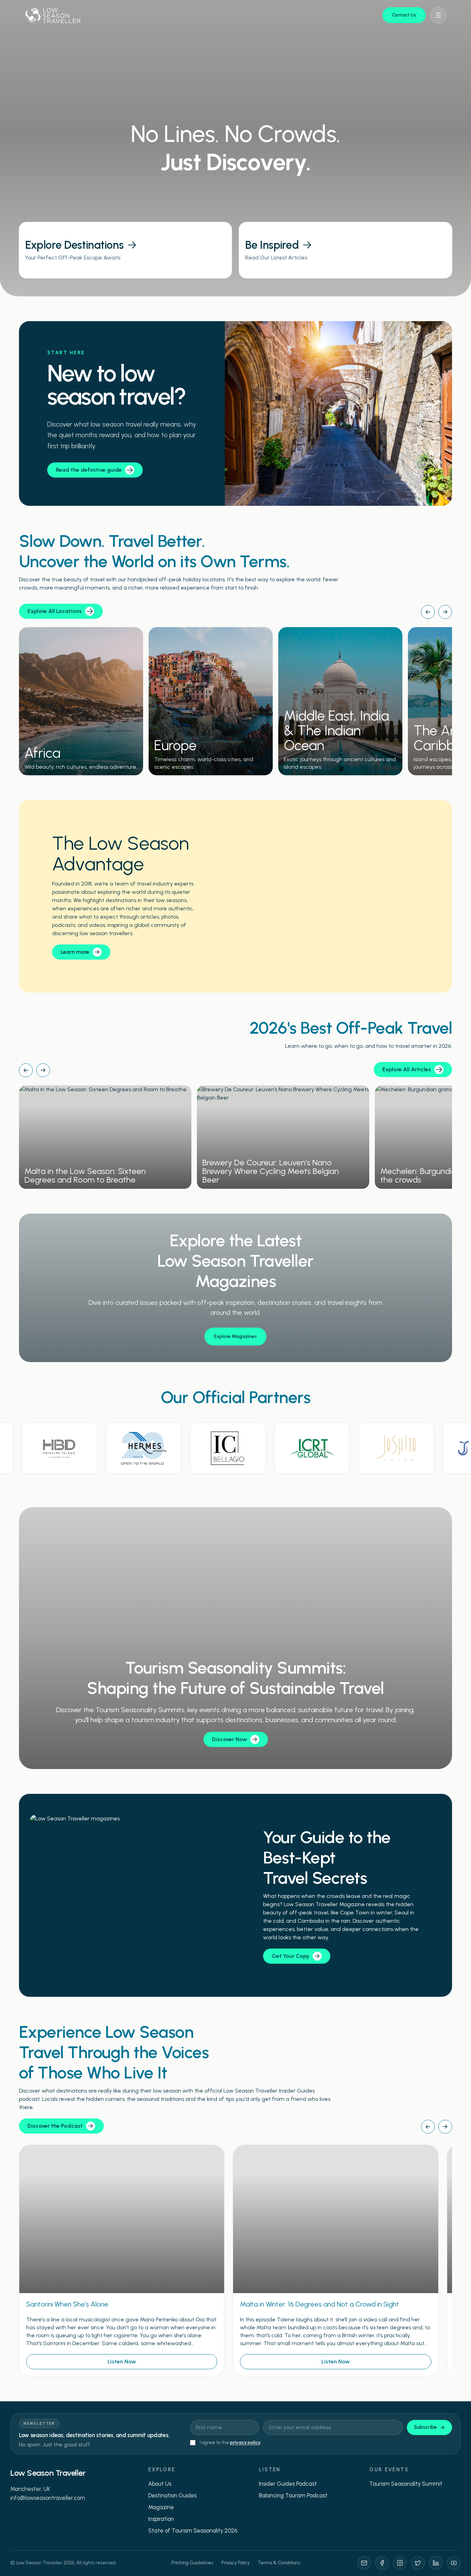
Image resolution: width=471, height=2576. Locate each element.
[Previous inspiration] (26, 1070)
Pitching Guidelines (192, 2563)
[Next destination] (445, 612)
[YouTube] (454, 2563)
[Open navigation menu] (438, 15)
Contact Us (404, 15)
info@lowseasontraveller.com (48, 2498)
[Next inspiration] (43, 1070)
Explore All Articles (407, 1069)
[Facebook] (382, 2563)
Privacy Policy (235, 2563)
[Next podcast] (445, 2127)
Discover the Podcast (55, 2126)
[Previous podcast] (428, 2127)
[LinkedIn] (436, 2563)
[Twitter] (418, 2563)
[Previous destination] (428, 612)
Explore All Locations (55, 611)
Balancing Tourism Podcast (293, 2495)
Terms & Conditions (279, 2563)
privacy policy (245, 2442)
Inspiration (161, 2519)
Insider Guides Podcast (288, 2484)
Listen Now (122, 2362)
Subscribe (425, 2427)
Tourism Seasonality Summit (406, 2484)
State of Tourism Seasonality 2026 (193, 2531)
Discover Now (229, 1739)
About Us (160, 2484)
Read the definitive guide (89, 470)
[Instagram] (400, 2563)
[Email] (364, 2563)
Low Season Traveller (48, 2473)
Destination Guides (172, 2495)
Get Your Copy (290, 1956)
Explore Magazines (235, 1336)
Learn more (75, 952)
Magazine (161, 2507)
